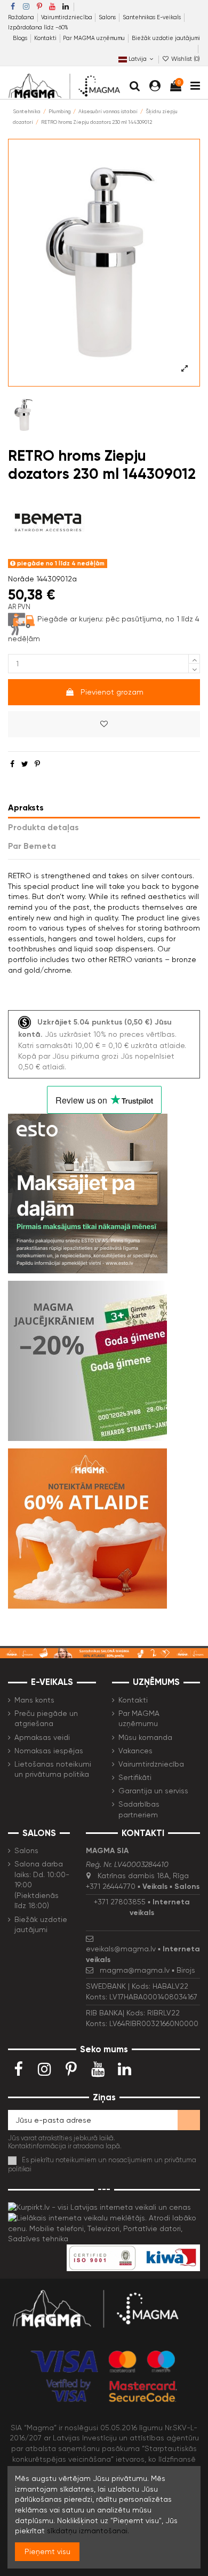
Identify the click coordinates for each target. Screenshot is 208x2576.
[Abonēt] (189, 2120)
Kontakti (46, 38)
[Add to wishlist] (104, 724)
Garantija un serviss (153, 1791)
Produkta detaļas (43, 827)
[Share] (12, 764)
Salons (108, 17)
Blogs (21, 38)
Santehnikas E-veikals (153, 17)
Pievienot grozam (112, 692)
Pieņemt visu (47, 2551)
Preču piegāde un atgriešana (46, 1719)
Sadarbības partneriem (139, 1809)
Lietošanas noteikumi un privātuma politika (53, 1769)
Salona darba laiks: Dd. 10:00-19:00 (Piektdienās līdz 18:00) (42, 1885)
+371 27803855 (120, 1902)
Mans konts (34, 1700)
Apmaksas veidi (42, 1737)
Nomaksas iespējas (49, 1751)
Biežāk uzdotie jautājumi (166, 38)
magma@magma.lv (135, 1970)
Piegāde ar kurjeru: (70, 619)
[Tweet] (25, 764)
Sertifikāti (135, 1777)
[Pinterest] (37, 764)
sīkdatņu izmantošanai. (88, 2531)
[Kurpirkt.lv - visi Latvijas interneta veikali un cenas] (99, 2207)
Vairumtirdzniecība (67, 17)
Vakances (135, 1751)
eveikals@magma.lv (121, 1949)
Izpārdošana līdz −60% (38, 27)
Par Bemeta (32, 846)
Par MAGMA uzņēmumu (95, 38)
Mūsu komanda (145, 1737)
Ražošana (22, 17)
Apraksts (26, 808)
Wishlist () (185, 59)
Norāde (21, 579)
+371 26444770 (111, 1886)
